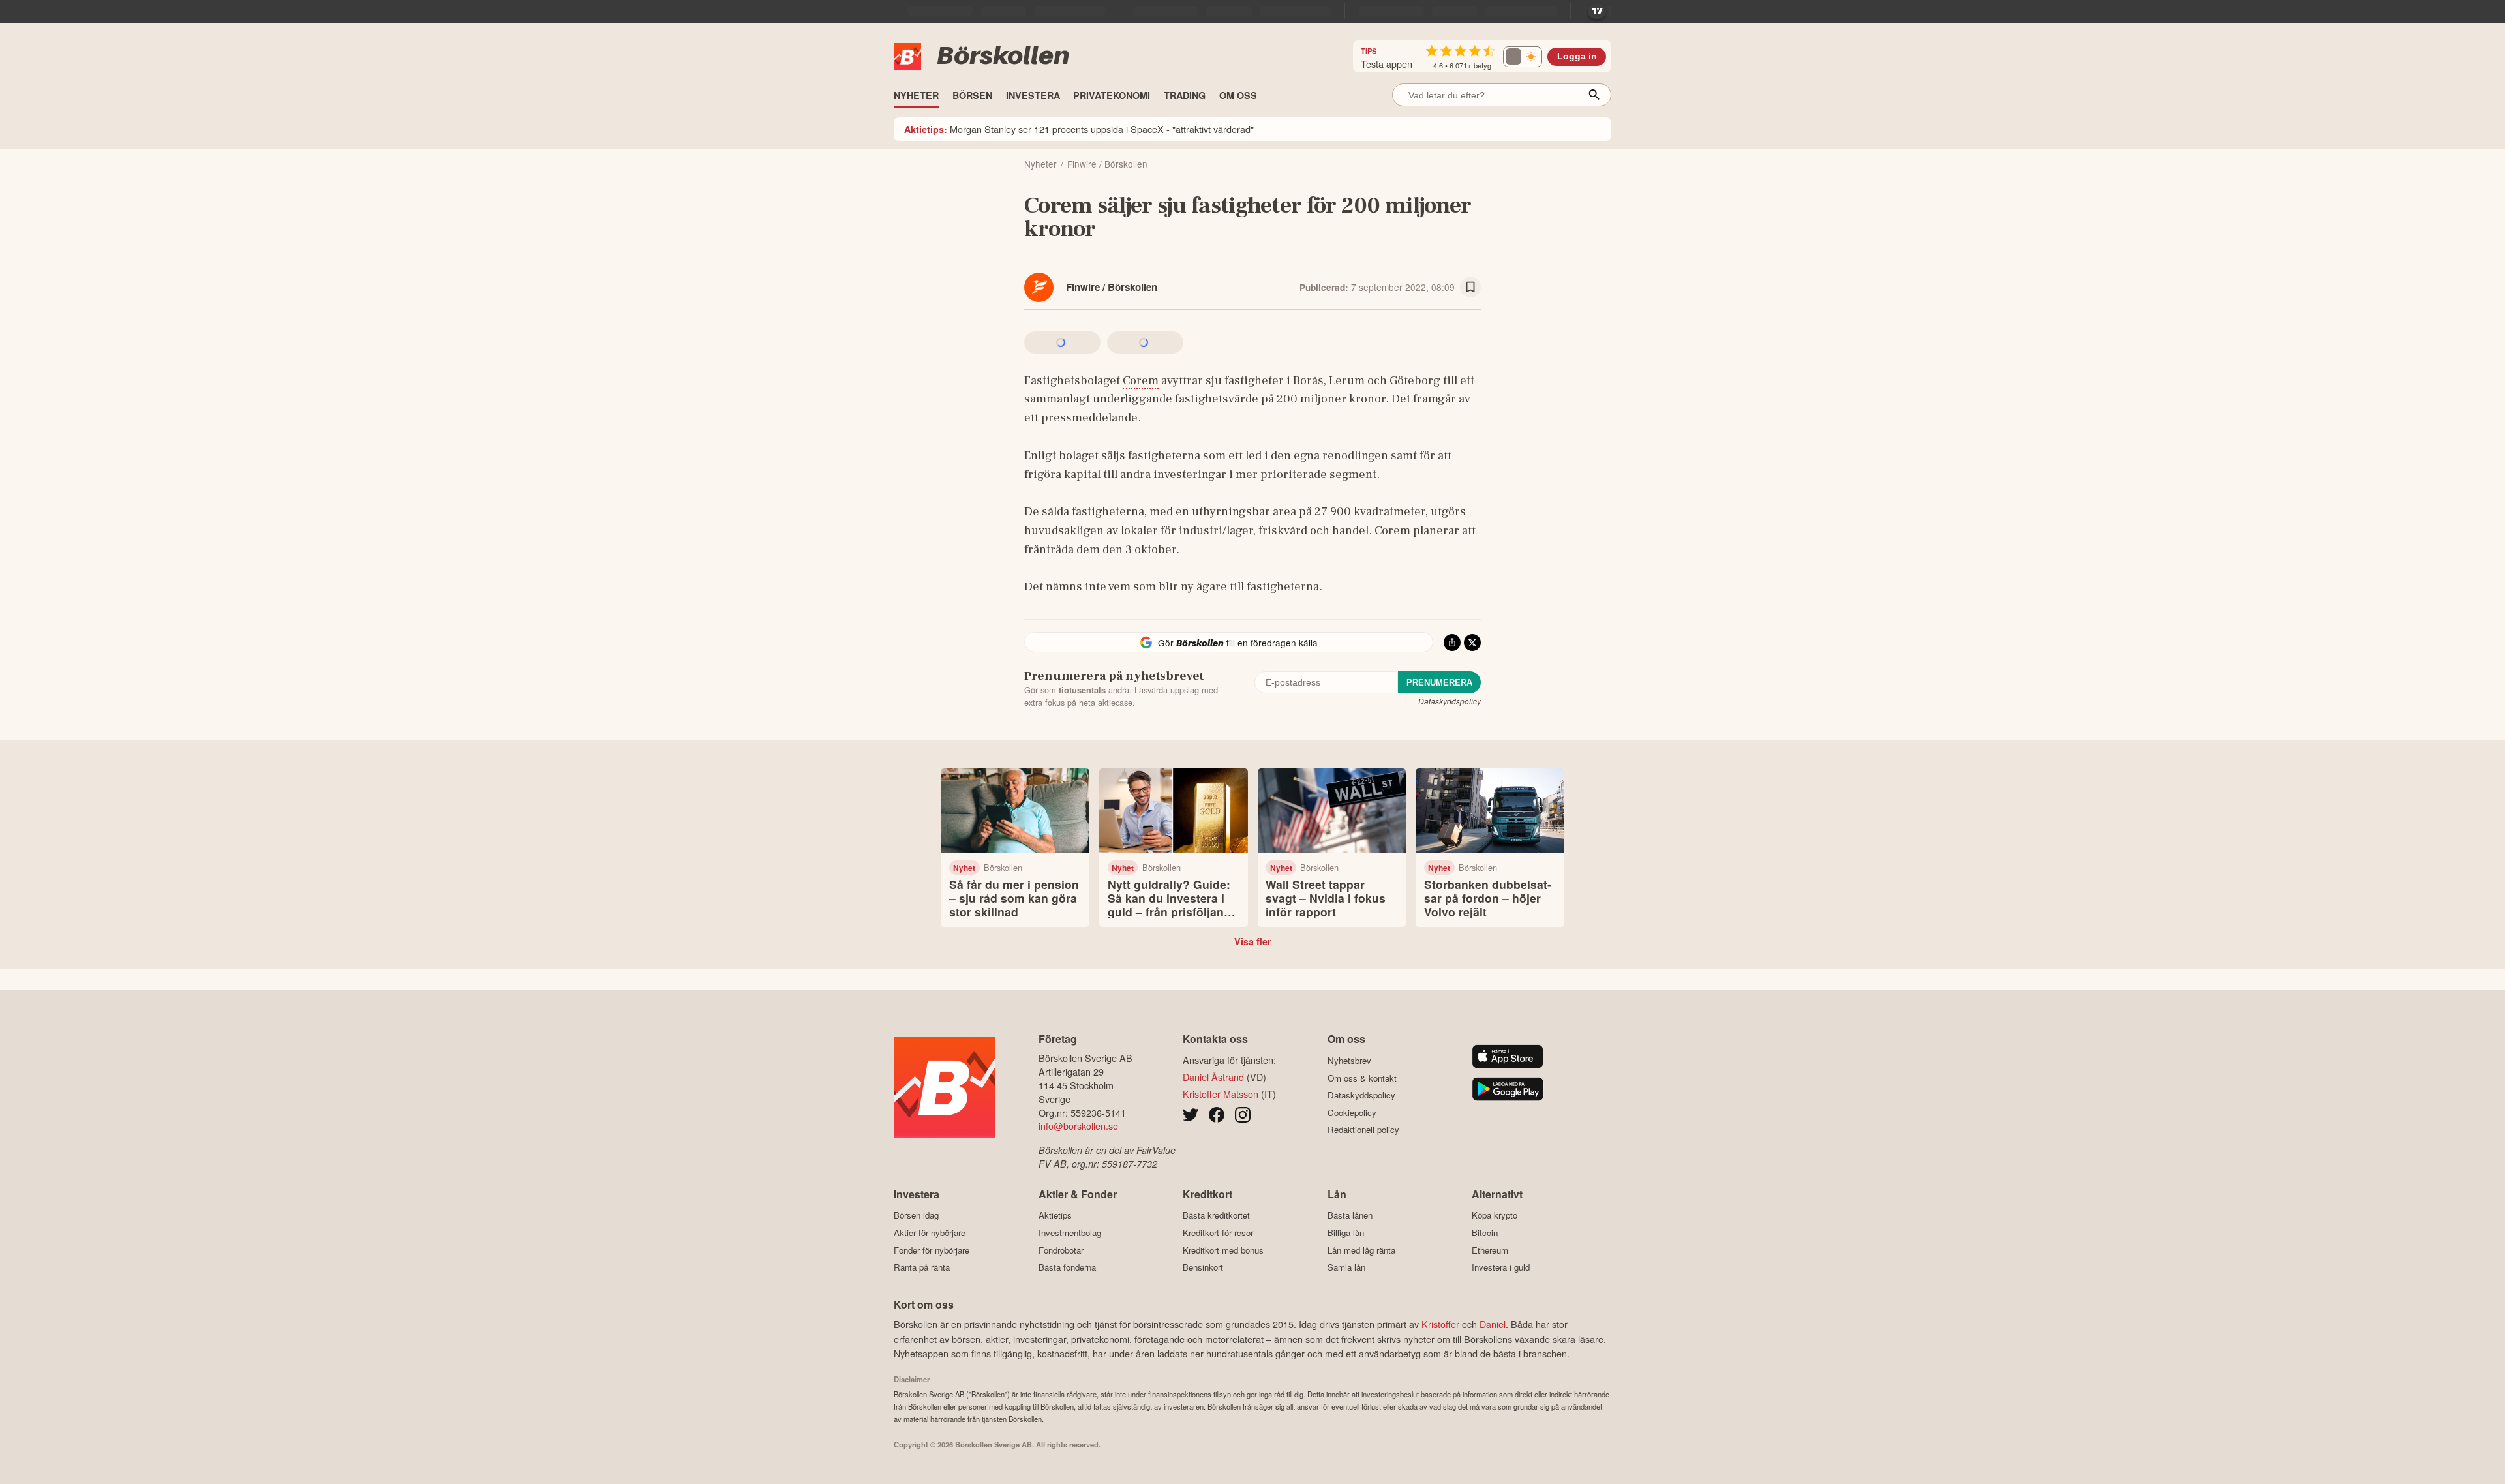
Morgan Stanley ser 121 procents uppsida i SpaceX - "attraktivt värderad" (1079, 129)
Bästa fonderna (1067, 1267)
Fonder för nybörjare (932, 1250)
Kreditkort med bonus (1223, 1250)
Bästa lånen (1350, 1215)
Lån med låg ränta (1361, 1250)
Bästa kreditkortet (1216, 1215)
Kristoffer (1440, 1324)
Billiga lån (1346, 1233)
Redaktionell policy (1363, 1130)
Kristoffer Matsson (1221, 1094)
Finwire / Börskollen (1112, 287)
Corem (1141, 380)
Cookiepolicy (1352, 1113)
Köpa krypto (1495, 1215)
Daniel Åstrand (1213, 1077)
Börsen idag (916, 1215)
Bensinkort (1203, 1267)
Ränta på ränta (922, 1267)
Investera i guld (1501, 1267)
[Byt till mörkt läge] (1523, 57)
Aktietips (1055, 1215)
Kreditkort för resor (1218, 1233)
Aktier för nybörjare (930, 1233)
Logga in (1577, 56)
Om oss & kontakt (1362, 1078)
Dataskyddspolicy (1450, 701)
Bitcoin (1485, 1233)
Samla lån (1346, 1267)
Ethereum (1490, 1250)
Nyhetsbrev (1349, 1060)
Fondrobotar (1061, 1250)
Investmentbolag (1070, 1233)
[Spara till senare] (1470, 287)
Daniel (1493, 1324)
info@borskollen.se (1078, 1126)
